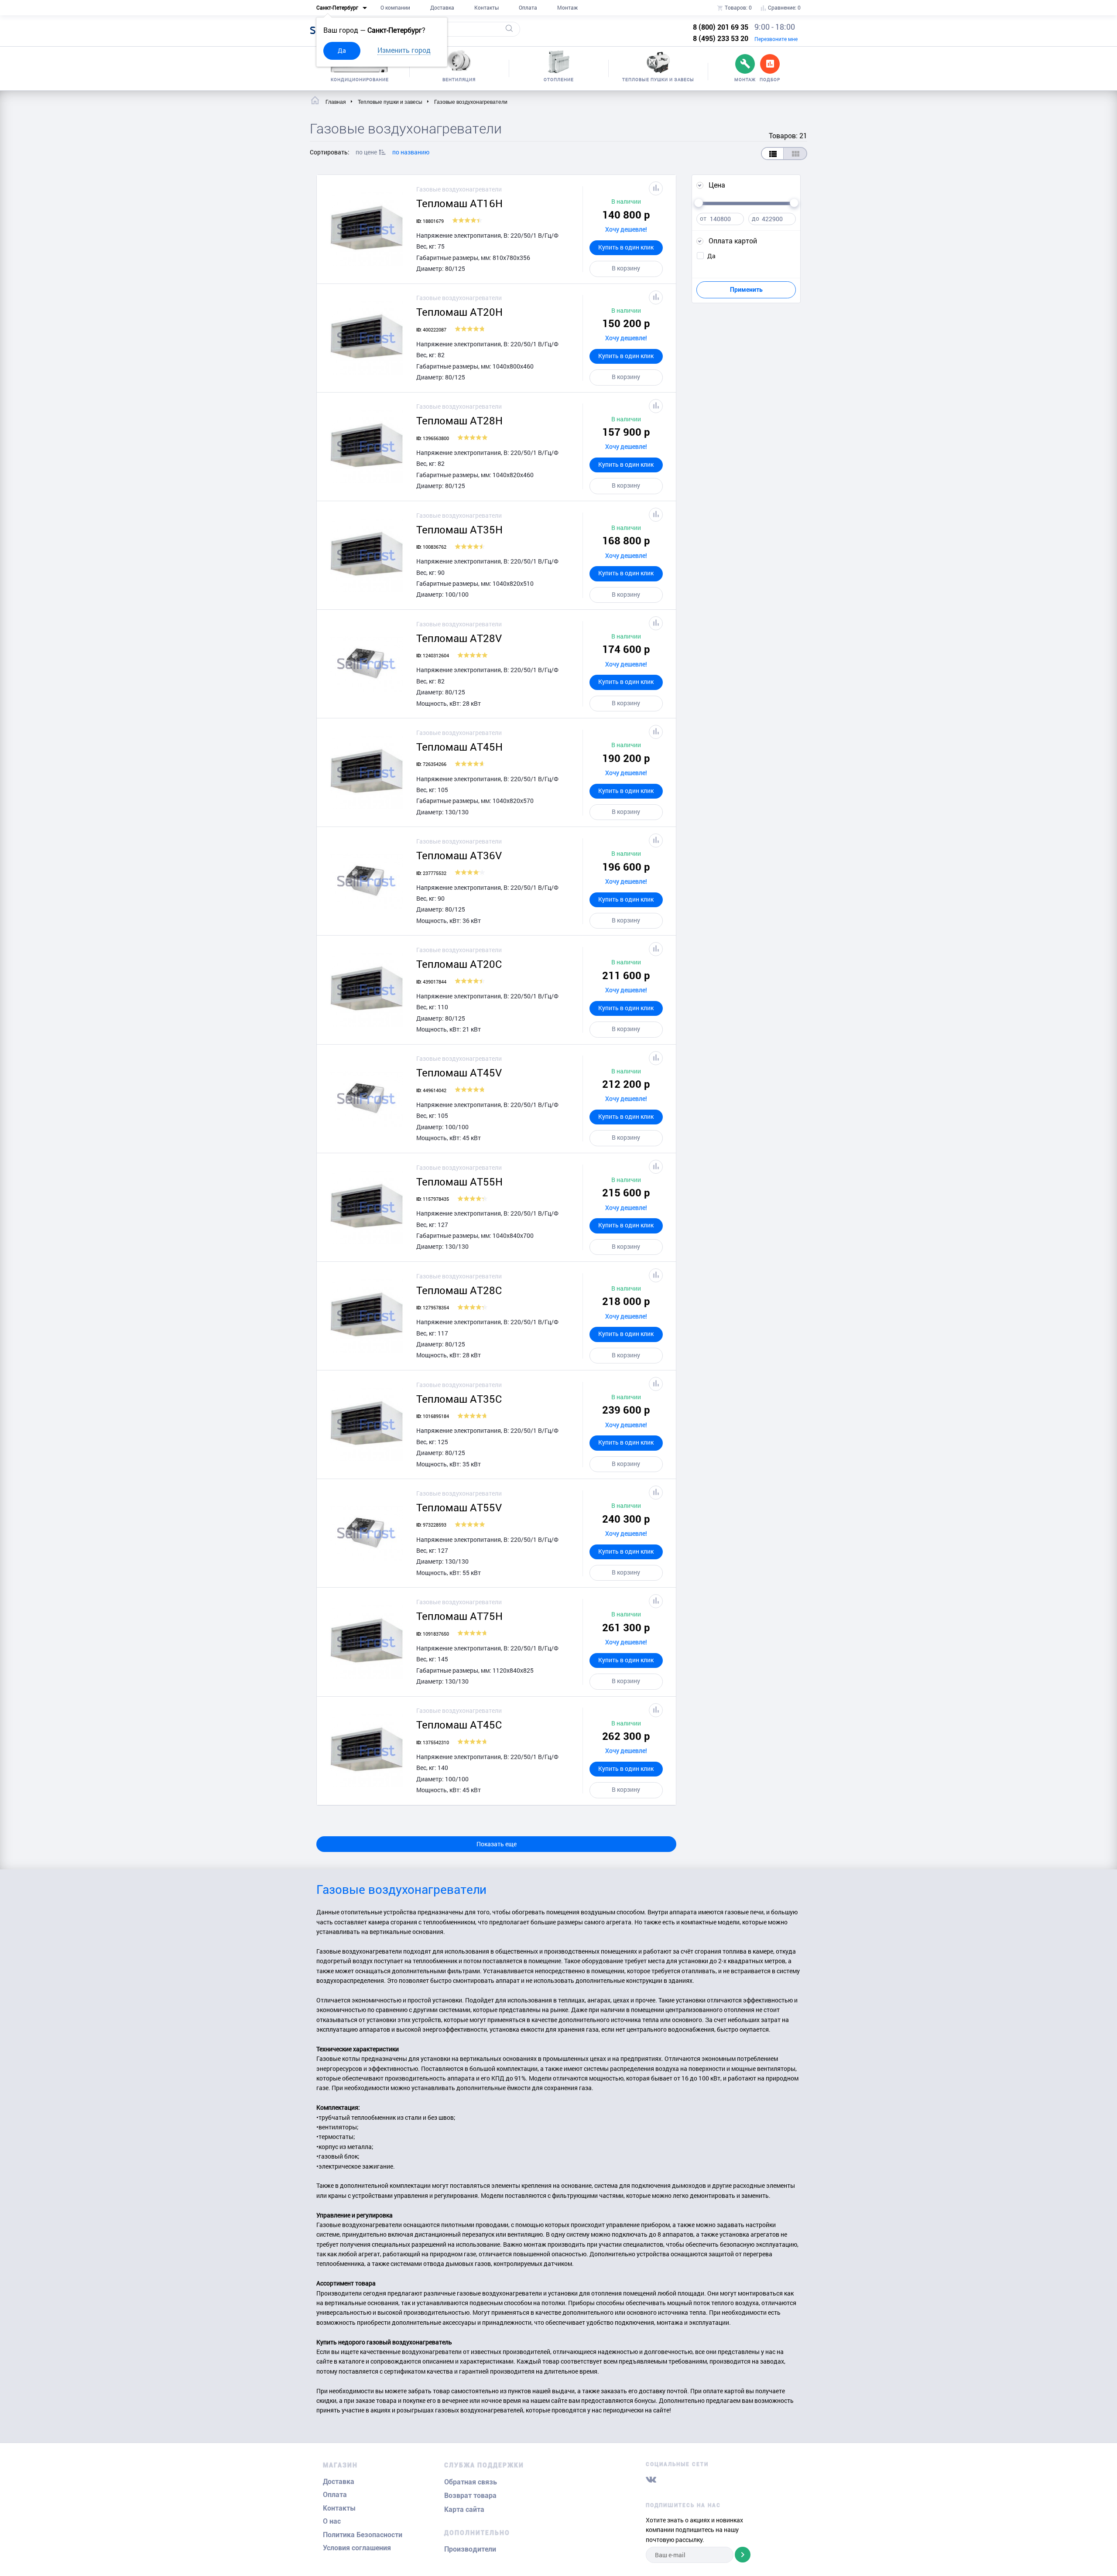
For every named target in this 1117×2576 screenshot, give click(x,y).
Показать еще (497, 1844)
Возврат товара (470, 2496)
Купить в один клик (626, 247)
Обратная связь (471, 2482)
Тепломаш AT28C (459, 1290)
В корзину (626, 268)
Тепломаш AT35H (459, 530)
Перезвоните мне (776, 39)
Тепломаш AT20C (459, 964)
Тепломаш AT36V (459, 855)
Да (342, 50)
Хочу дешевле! (626, 229)
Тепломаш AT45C (459, 1725)
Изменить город (404, 50)
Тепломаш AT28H (459, 420)
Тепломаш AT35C (459, 1399)
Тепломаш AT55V (459, 1507)
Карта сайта (464, 2509)
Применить (746, 290)
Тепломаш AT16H (459, 203)
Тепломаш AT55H (459, 1182)
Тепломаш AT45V (459, 1073)
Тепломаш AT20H (459, 312)
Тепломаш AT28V (459, 638)
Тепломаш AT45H (459, 747)
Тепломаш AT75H (459, 1616)
